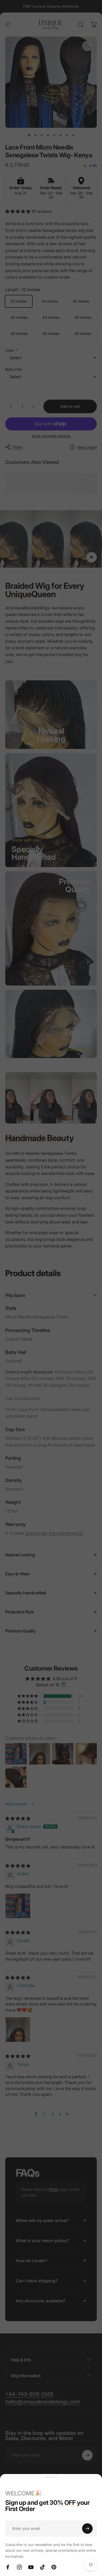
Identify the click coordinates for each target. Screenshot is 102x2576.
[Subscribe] (87, 2529)
